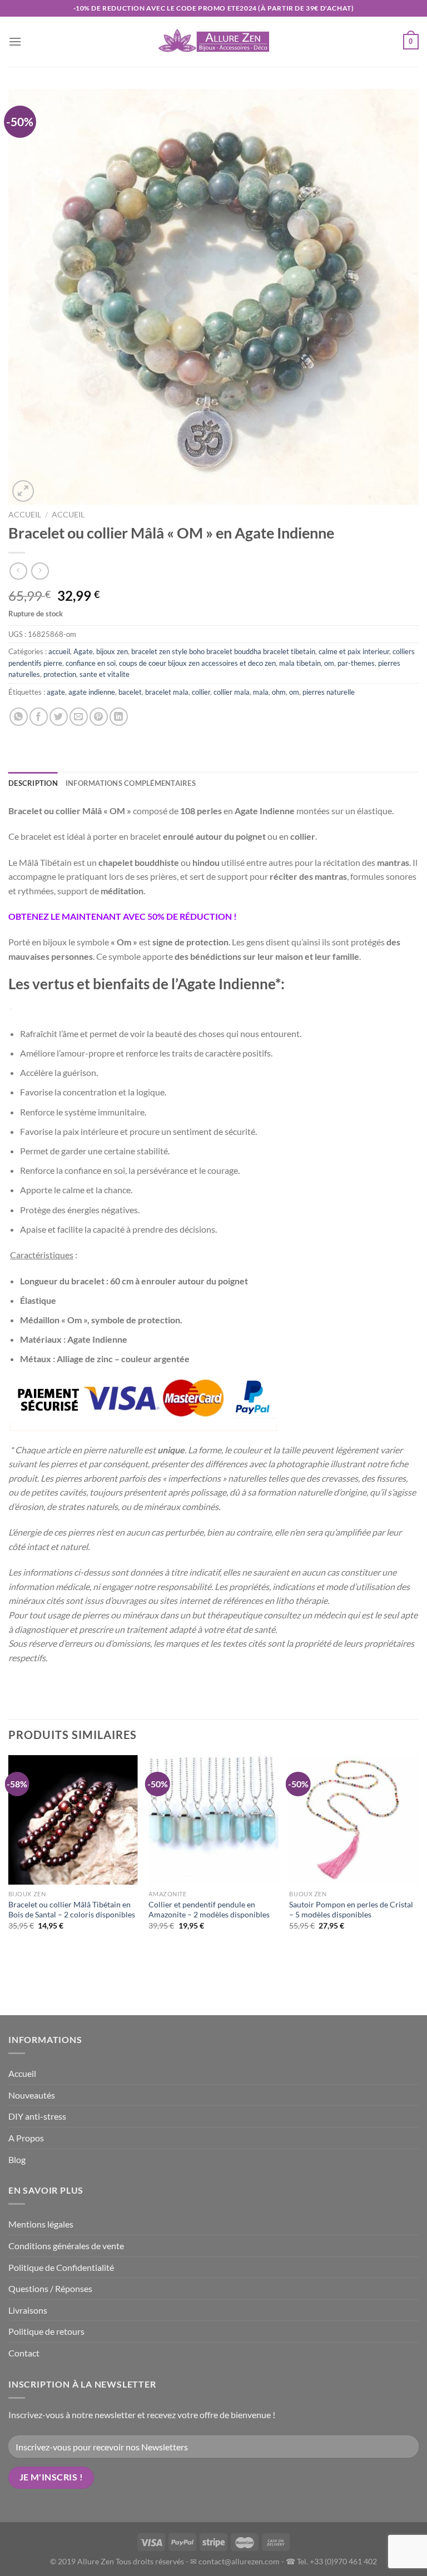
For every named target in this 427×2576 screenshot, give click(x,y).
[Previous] (9, 1884)
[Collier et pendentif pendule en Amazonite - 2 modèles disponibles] (213, 1820)
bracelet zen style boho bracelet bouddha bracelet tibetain (223, 651)
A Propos (26, 2138)
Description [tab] (33, 783)
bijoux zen (112, 651)
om (329, 663)
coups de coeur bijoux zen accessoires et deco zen (197, 663)
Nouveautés (32, 2095)
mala (261, 692)
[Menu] (15, 41)
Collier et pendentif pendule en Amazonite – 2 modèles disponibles (209, 1910)
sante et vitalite (105, 674)
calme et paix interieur (354, 651)
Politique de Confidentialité (61, 2267)
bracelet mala (167, 692)
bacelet (130, 692)
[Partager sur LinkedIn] (119, 717)
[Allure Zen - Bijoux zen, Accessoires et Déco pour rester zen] (213, 42)
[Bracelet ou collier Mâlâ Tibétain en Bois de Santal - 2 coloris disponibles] (73, 1820)
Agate (83, 651)
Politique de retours (46, 2331)
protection (60, 674)
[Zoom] (23, 491)
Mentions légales (41, 2224)
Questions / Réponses (50, 2288)
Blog (17, 2159)
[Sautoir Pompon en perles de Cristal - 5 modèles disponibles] (354, 1820)
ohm (279, 692)
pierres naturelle (329, 692)
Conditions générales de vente (66, 2246)
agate (56, 692)
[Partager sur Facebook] (39, 717)
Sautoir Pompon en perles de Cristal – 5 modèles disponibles (351, 1910)
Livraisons (28, 2310)
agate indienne (92, 692)
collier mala (232, 692)
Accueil (25, 515)
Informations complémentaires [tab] (131, 783)
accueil (68, 515)
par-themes (356, 663)
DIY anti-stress (37, 2116)
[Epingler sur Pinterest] (99, 717)
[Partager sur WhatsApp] (19, 717)
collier (201, 692)
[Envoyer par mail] (79, 717)
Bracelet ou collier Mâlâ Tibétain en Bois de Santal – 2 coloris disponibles (72, 1910)
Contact (24, 2353)
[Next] (418, 1884)
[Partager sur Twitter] (59, 717)
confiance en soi (91, 663)
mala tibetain (300, 663)
